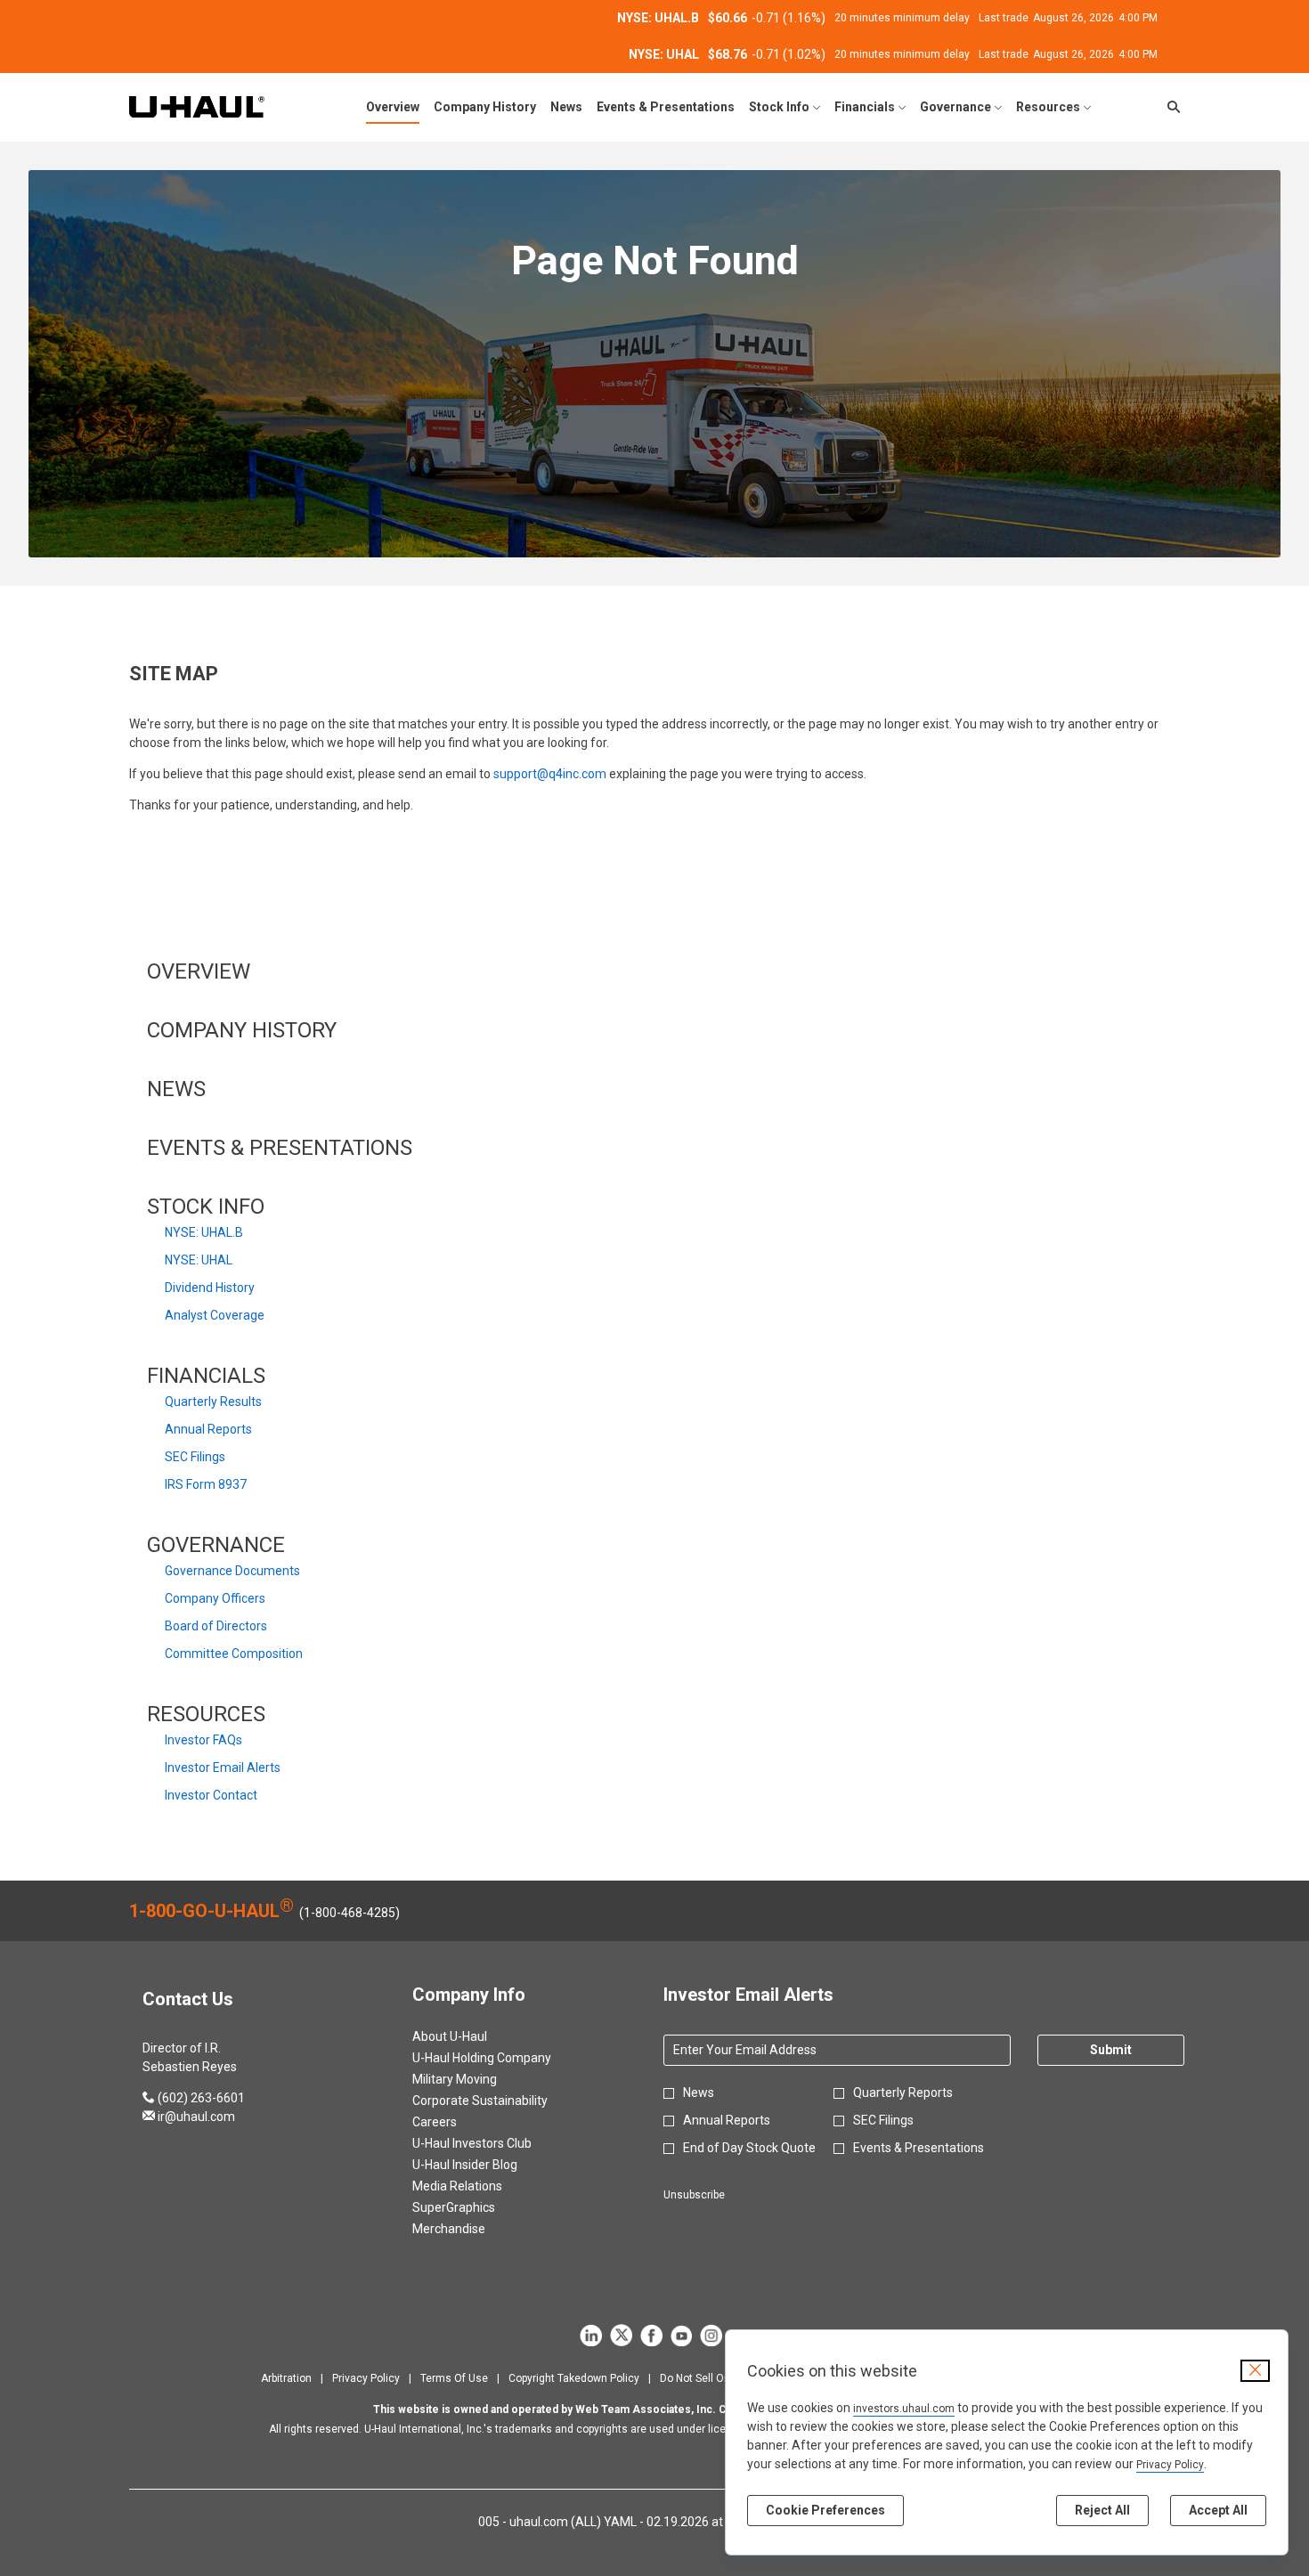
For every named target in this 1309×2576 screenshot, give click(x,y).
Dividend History (210, 1288)
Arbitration (286, 2379)
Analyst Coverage (215, 1315)
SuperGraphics (475, 2207)
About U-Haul (471, 2036)
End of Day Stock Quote (749, 2148)
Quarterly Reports (903, 2092)
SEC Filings (195, 1457)
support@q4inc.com (550, 774)
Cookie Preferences (825, 2510)
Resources (206, 1714)
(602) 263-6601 (194, 2098)
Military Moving (476, 2079)
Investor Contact (211, 1795)
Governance (216, 1545)
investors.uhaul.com (904, 2409)
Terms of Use (454, 2379)
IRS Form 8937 (206, 1484)
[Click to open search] (1169, 107)
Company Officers (215, 1598)
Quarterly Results (213, 1402)
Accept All (1218, 2510)
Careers (456, 2122)
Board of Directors (216, 1626)
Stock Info (206, 1207)
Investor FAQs (203, 1740)
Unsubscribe (694, 2195)
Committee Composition (234, 1654)
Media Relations (479, 2186)
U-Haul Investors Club (493, 2143)
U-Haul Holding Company (503, 2058)
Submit (1111, 2050)
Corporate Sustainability (501, 2101)
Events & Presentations (280, 1148)
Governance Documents (232, 1571)
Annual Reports (208, 1429)
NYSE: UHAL (199, 1260)
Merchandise (470, 2229)
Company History (242, 1030)
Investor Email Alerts (223, 1767)
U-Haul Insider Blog (486, 2165)
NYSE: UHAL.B (204, 1232)
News (176, 1089)
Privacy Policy (1170, 2465)
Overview (199, 971)
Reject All (1102, 2510)
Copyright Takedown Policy (574, 2379)
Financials (206, 1376)
